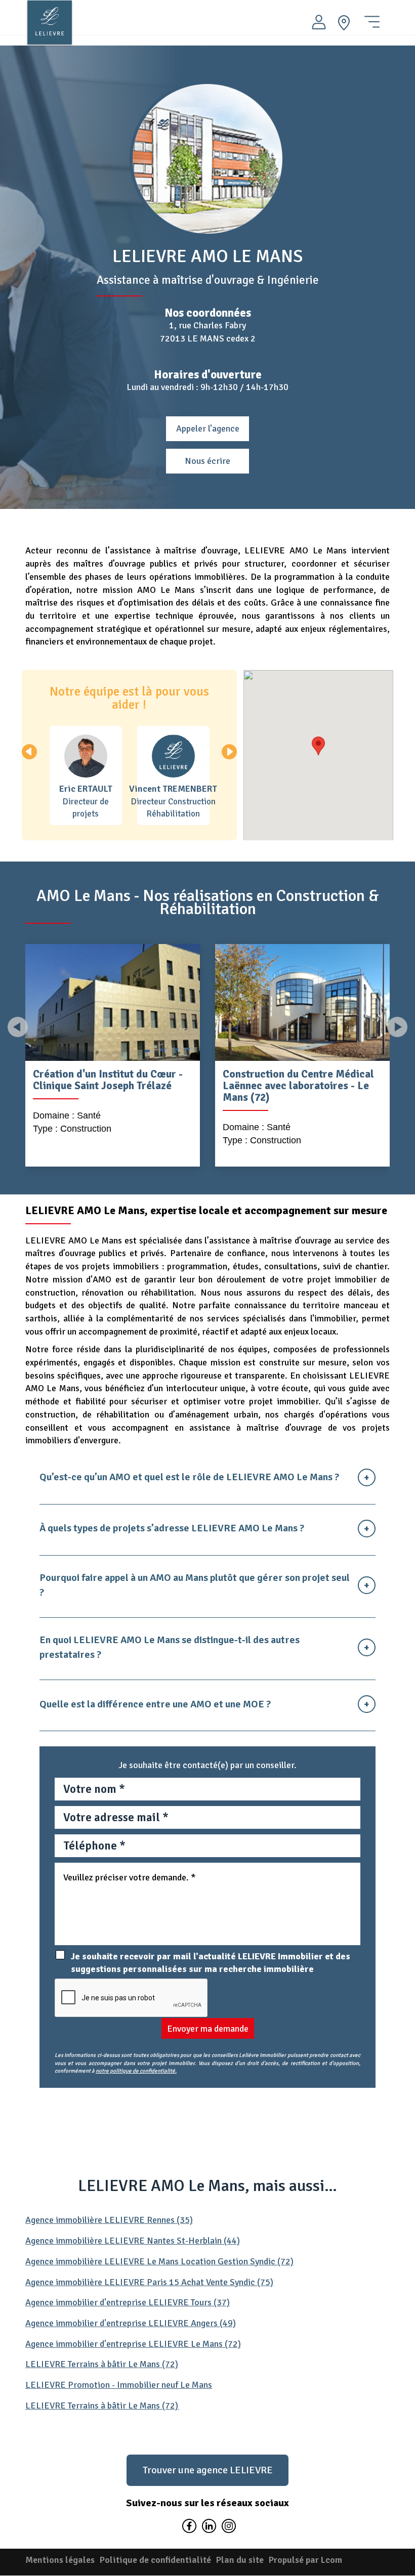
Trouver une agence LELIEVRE (208, 2470)
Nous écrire (207, 461)
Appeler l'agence (208, 428)
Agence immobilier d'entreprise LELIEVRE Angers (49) (131, 2323)
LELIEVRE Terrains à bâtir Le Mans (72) (102, 2364)
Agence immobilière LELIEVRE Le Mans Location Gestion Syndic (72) (159, 2261)
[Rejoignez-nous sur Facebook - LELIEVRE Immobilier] (189, 2528)
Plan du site (240, 2560)
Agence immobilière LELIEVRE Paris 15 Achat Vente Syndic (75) (149, 2282)
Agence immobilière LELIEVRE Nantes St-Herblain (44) (133, 2241)
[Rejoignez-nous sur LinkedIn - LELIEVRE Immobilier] (209, 2528)
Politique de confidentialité (155, 2560)
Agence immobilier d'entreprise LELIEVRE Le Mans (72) (133, 2344)
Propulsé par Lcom (305, 2560)
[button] (229, 752)
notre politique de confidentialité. (136, 2071)
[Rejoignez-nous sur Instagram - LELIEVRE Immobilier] (227, 2528)
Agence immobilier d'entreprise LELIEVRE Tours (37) (128, 2302)
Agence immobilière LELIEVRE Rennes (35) (109, 2220)
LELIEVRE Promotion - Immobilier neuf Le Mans (119, 2385)
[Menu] (372, 18)
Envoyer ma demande (208, 2029)
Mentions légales (60, 2560)
